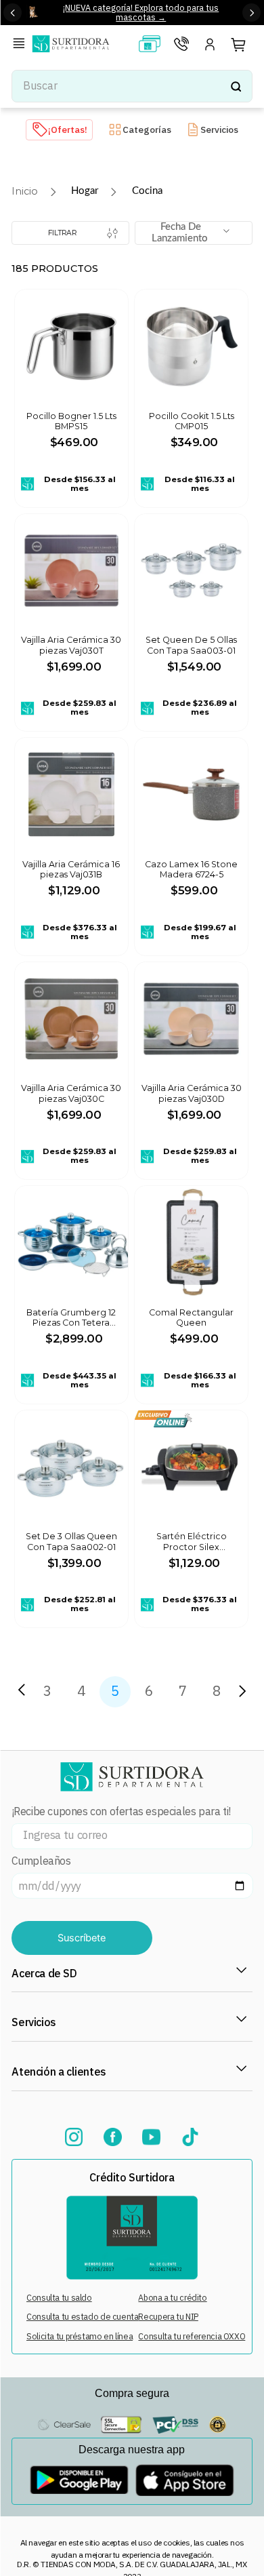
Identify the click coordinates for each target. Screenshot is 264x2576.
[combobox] (132, 86)
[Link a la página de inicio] (25, 192)
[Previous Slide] (13, 13)
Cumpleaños (41, 1861)
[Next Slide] (251, 13)
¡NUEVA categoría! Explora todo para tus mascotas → (141, 12)
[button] (22, 45)
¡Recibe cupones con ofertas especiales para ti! (121, 1811)
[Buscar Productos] (236, 86)
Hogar (85, 191)
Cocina (147, 191)
